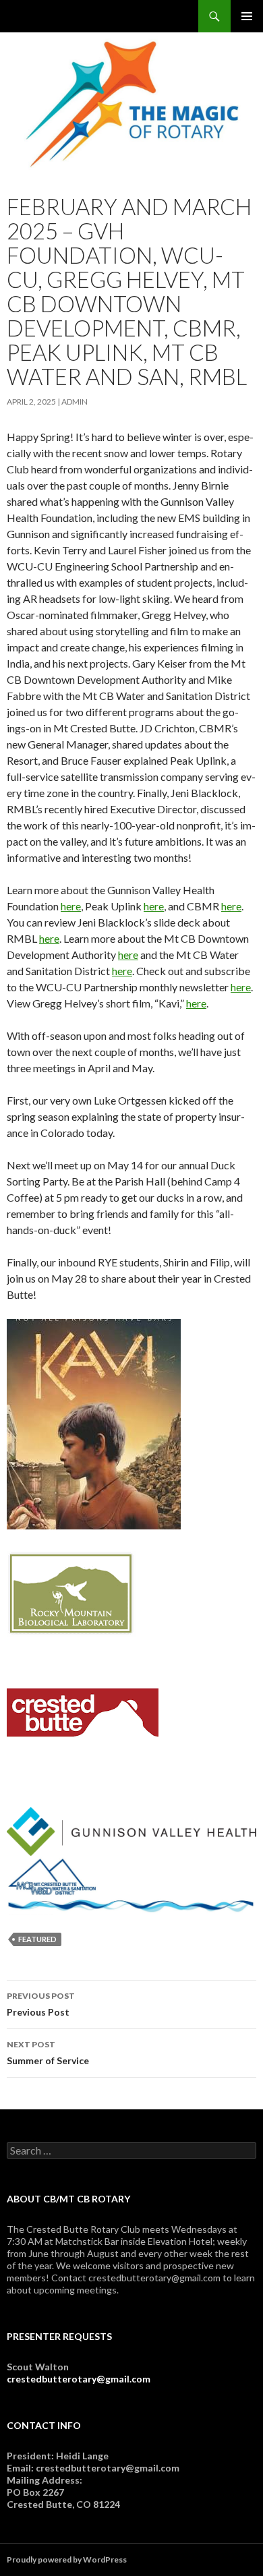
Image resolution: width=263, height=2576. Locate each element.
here (71, 906)
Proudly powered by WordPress (67, 2559)
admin (75, 402)
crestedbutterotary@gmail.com (79, 2379)
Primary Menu (247, 16)
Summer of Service (48, 2053)
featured (37, 1939)
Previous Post (41, 2004)
